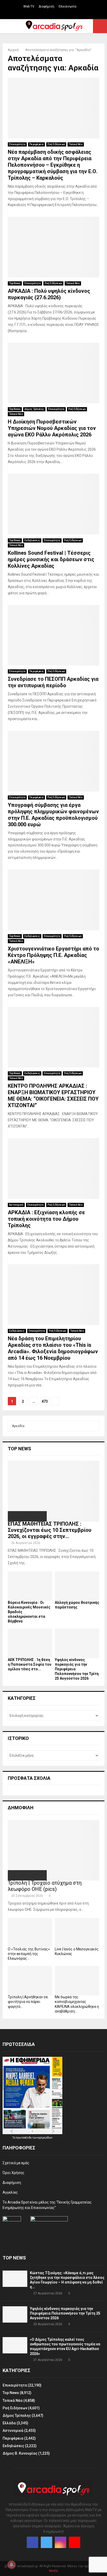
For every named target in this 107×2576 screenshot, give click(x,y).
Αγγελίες (10, 2192)
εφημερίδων (45, 2138)
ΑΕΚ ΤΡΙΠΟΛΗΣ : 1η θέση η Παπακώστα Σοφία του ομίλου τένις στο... (30, 1664)
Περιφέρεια (36, 144)
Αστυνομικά (16, 1205)
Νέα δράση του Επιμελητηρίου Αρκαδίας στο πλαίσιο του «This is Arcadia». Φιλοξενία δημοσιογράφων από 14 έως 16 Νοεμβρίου (53, 1348)
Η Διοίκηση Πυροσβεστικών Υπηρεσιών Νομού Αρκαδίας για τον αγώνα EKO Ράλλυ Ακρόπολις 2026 (52, 428)
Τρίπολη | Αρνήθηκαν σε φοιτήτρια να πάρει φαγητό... (28, 2002)
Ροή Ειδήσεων (56, 144)
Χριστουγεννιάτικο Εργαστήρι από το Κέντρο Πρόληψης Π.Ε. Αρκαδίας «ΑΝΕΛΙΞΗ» (53, 955)
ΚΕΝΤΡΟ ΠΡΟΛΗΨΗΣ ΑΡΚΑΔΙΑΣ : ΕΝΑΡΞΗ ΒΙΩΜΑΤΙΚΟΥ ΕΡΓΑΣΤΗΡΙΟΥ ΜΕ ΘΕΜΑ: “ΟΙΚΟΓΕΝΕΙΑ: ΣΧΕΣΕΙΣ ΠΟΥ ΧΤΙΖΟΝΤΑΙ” (53, 1096)
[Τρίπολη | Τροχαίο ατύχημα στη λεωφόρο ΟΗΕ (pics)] (53, 1850)
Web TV (29, 6)
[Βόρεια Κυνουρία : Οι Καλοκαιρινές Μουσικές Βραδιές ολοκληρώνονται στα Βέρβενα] (30, 1586)
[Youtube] (75, 2542)
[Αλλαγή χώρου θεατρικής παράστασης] (77, 1586)
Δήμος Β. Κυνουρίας (20, 2453)
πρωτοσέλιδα (24, 2138)
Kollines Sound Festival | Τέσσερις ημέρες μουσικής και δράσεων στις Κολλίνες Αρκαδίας (51, 559)
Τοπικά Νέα (76, 144)
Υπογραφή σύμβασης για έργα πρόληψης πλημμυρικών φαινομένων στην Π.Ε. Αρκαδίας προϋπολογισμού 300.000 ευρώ (53, 815)
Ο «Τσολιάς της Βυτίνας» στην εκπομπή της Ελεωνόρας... (29, 1954)
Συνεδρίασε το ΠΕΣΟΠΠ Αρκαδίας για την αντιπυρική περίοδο (53, 682)
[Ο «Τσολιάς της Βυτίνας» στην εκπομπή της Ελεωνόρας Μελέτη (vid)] (30, 1933)
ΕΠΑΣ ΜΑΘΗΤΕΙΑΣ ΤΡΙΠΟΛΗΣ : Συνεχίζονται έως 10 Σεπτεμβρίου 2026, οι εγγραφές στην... (50, 1530)
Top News (15, 283)
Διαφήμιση (46, 6)
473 (45, 1401)
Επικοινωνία (68, 6)
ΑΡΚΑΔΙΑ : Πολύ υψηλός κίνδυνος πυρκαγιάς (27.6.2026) (49, 294)
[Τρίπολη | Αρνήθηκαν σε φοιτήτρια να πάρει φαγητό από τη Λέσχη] (30, 1981)
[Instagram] (61, 2542)
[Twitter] (46, 2542)
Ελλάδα (9, 2423)
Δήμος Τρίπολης (34, 409)
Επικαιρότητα (17, 144)
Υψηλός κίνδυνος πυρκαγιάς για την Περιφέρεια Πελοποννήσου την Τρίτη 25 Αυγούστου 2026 (65, 2313)
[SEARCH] (94, 1426)
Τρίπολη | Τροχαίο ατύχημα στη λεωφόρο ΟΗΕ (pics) (45, 1886)
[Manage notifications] (11, 2565)
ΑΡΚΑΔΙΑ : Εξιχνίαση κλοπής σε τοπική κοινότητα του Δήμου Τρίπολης (46, 1219)
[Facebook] (32, 2542)
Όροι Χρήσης (14, 2173)
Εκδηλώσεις (32, 540)
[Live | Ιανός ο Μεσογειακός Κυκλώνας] (77, 1933)
